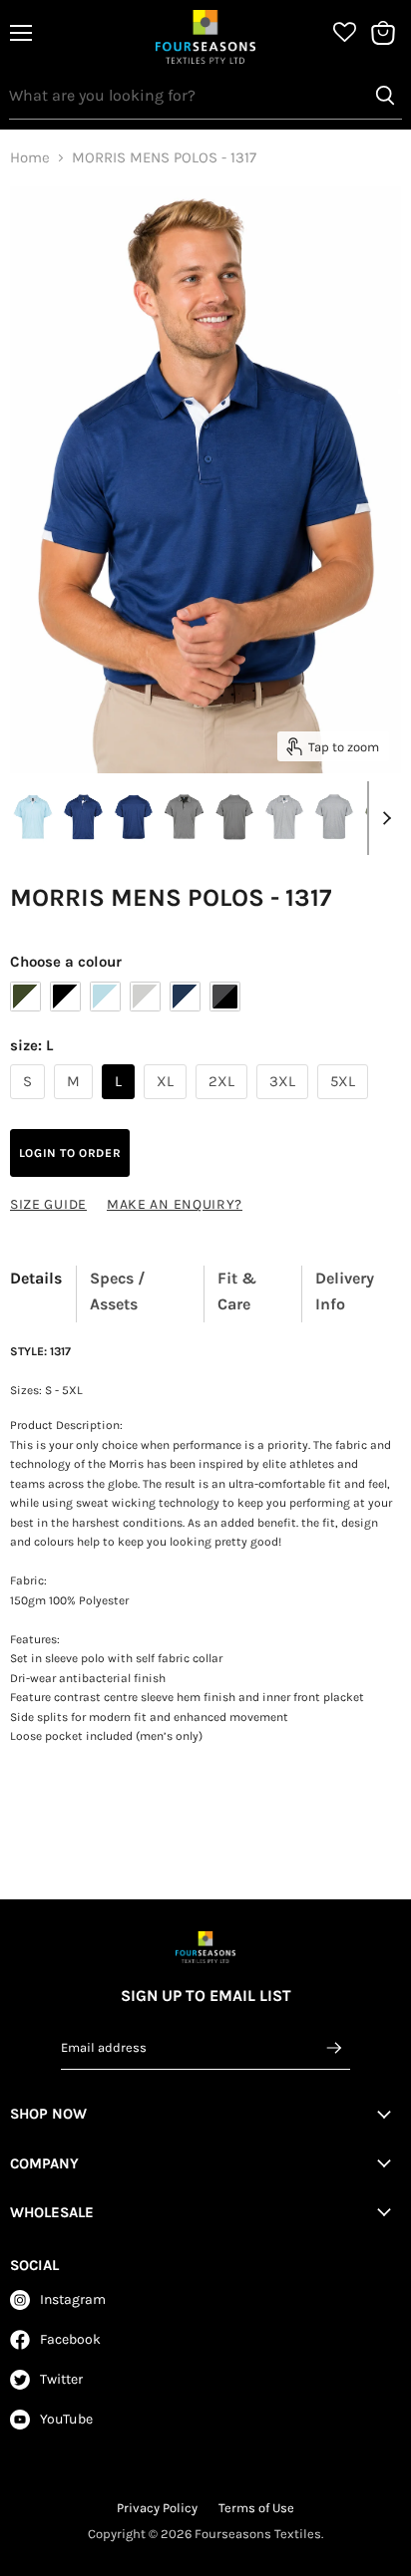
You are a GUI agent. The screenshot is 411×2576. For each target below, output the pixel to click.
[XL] (168, 1104)
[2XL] (224, 1104)
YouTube (66, 2419)
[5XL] (345, 1104)
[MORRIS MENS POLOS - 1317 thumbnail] (33, 817)
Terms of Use (256, 2508)
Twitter (61, 2379)
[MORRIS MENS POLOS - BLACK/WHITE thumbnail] (284, 817)
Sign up (334, 2047)
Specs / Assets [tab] (118, 1291)
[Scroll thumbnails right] (383, 818)
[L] (121, 1104)
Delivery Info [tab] (345, 1291)
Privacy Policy (157, 2508)
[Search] (385, 96)
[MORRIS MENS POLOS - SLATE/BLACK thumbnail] (184, 817)
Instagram (73, 2299)
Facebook (70, 2339)
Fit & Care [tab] (237, 1291)
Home (30, 158)
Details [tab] (36, 1278)
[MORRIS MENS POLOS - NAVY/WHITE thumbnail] (83, 817)
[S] (30, 1104)
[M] (76, 1104)
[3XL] (285, 1104)
